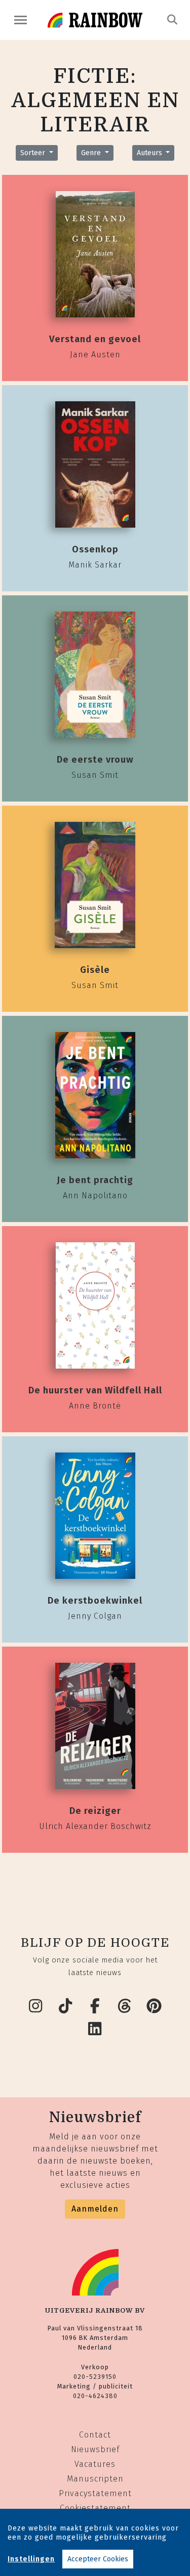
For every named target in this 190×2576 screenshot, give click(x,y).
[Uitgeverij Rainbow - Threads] (125, 2006)
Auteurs (150, 153)
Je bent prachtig (95, 1180)
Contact (95, 2435)
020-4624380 (95, 2396)
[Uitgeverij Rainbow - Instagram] (36, 2006)
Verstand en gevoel (95, 339)
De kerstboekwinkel (95, 1601)
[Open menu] (21, 20)
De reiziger (95, 1811)
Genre (92, 153)
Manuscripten (95, 2479)
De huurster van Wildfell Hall (95, 1390)
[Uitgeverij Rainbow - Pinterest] (155, 2006)
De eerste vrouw (95, 760)
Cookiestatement (95, 2508)
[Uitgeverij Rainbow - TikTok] (65, 2006)
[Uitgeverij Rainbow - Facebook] (95, 2006)
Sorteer (34, 153)
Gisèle (95, 970)
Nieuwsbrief (95, 2449)
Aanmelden (95, 2209)
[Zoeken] (173, 20)
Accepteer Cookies (98, 2559)
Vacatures (95, 2464)
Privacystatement (95, 2493)
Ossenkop (95, 549)
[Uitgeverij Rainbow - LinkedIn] (95, 2029)
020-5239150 (95, 2377)
